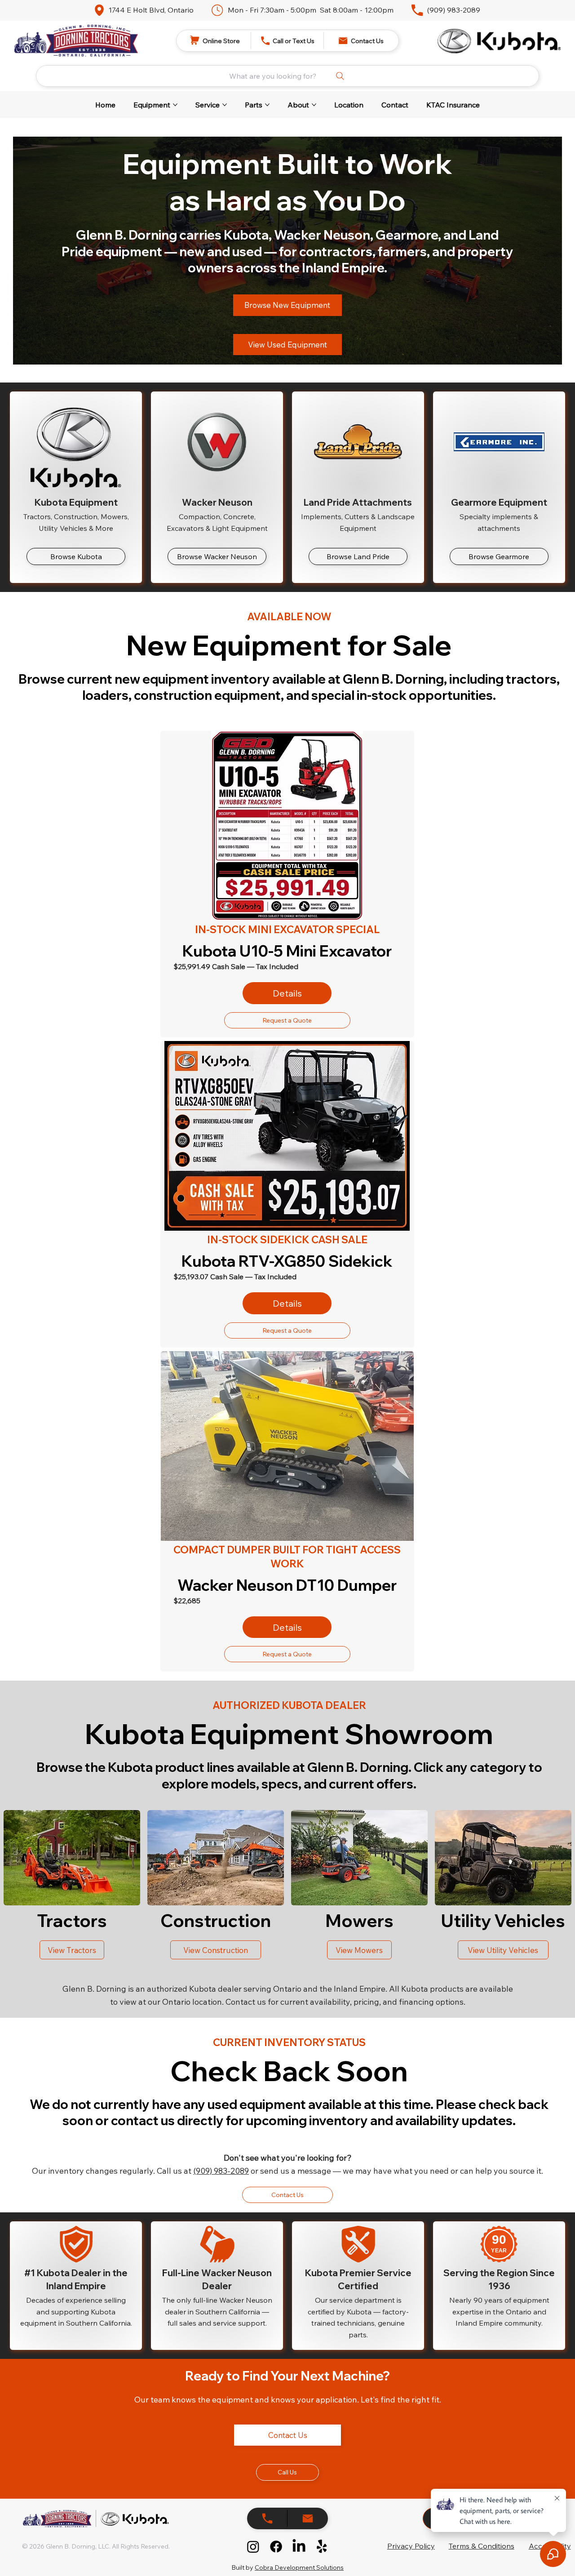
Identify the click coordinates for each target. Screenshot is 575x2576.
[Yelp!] (322, 2547)
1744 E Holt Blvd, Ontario (151, 10)
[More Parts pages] (267, 105)
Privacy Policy (411, 2546)
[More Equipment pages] (175, 105)
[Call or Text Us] (308, 2518)
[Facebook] (276, 2547)
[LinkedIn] (299, 2547)
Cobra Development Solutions (299, 2567)
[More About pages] (314, 105)
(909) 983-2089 (454, 10)
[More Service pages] (225, 105)
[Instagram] (253, 2547)
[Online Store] (267, 2518)
